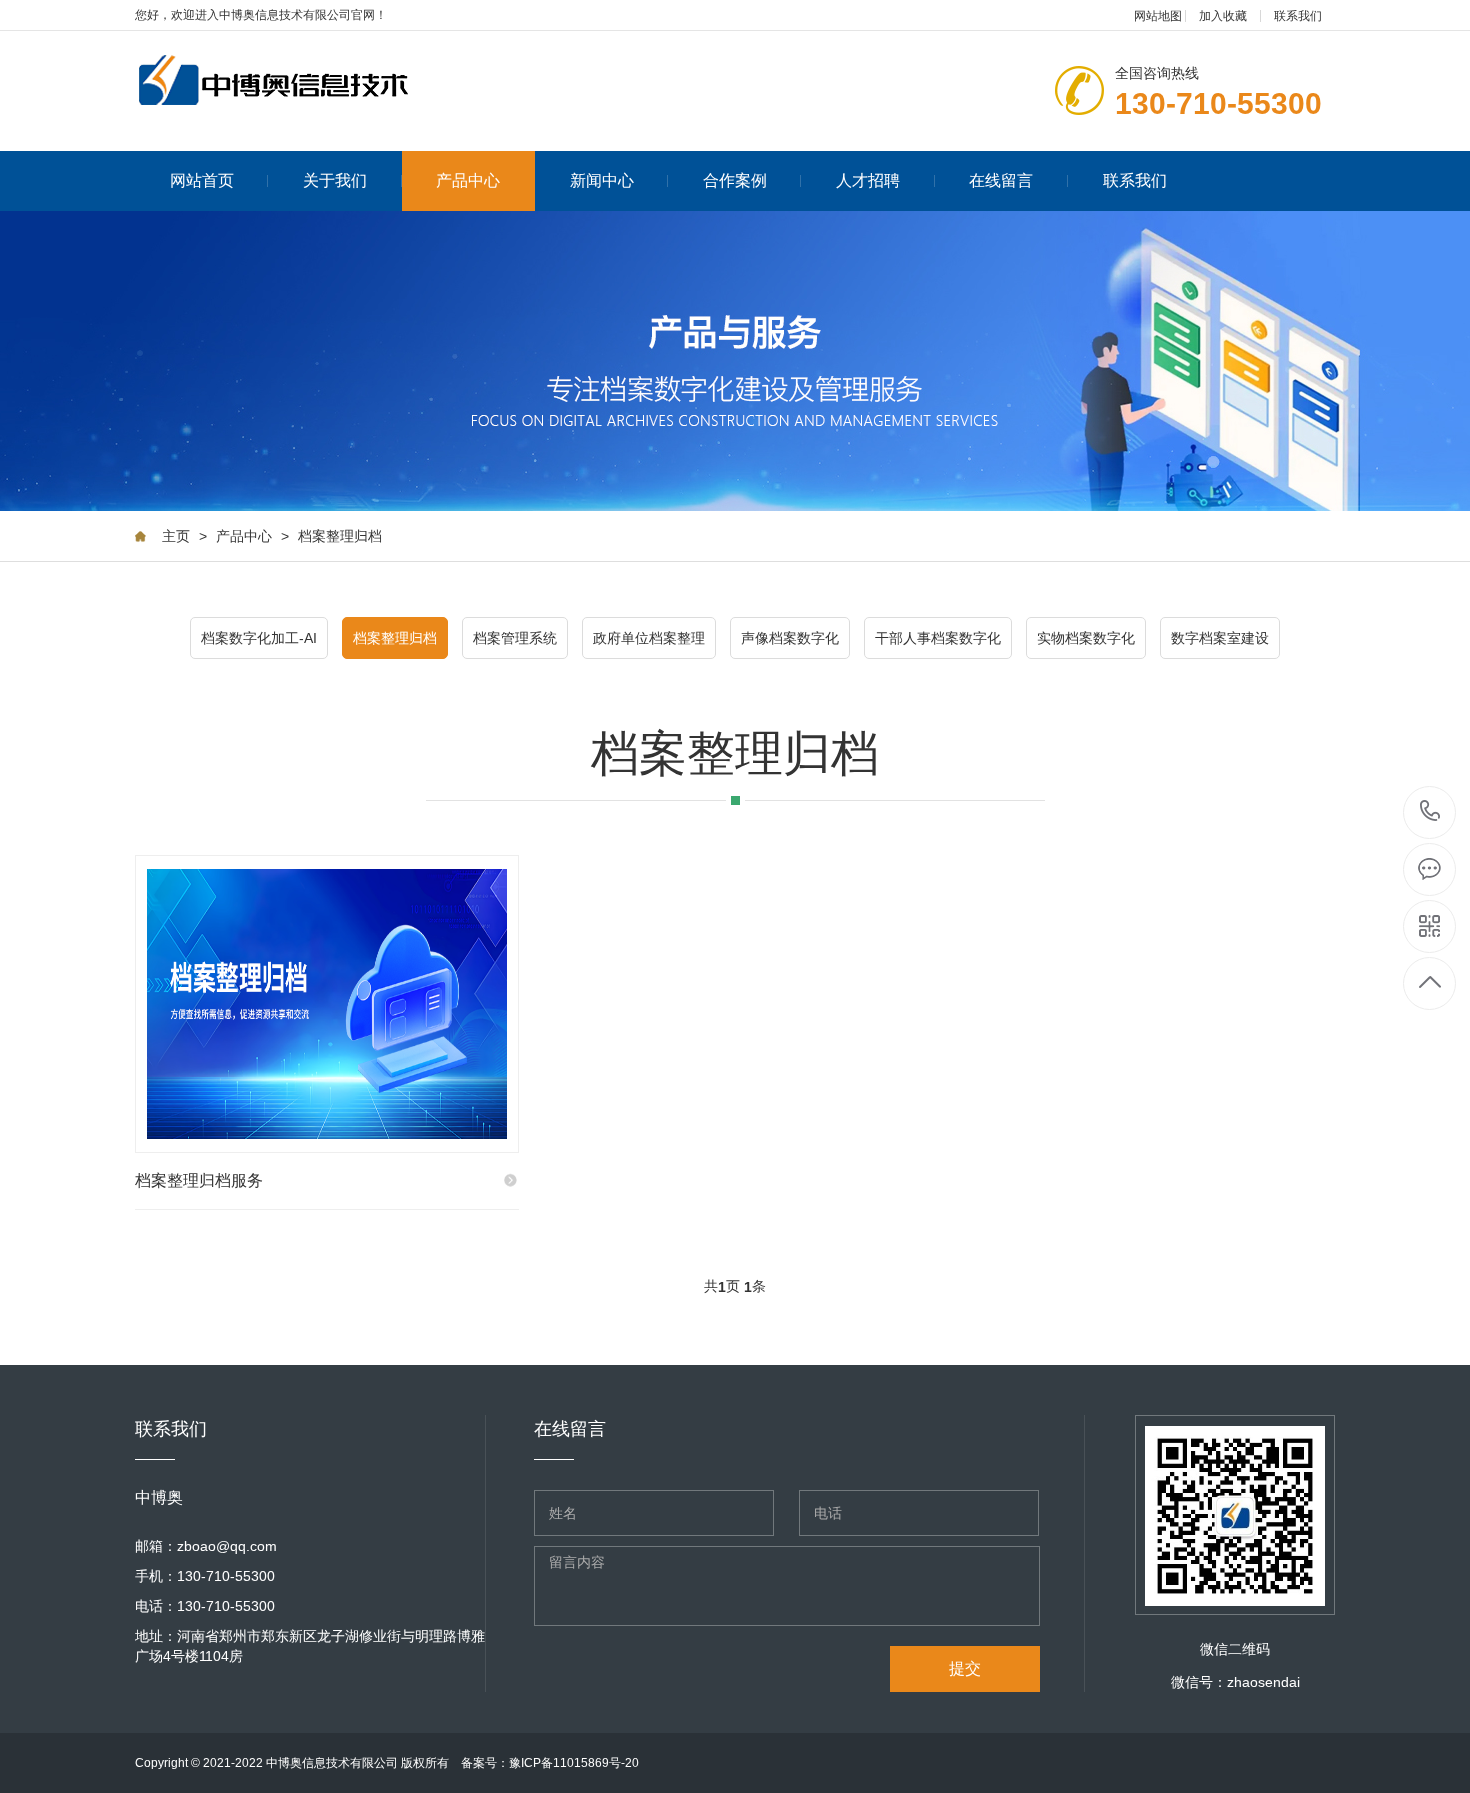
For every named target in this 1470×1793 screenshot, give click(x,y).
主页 (176, 536)
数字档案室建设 (1220, 638)
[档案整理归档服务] (327, 1004)
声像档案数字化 (790, 638)
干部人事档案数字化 (938, 638)
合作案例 (735, 180)
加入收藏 (1223, 16)
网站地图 (1158, 16)
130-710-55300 (1430, 812)
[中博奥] (295, 81)
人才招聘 (868, 180)
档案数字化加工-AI (259, 638)
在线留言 (1001, 180)
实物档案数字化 (1086, 638)
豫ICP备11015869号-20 (574, 1763)
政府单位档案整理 (649, 638)
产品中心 (468, 180)
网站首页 (202, 180)
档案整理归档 (340, 536)
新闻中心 (602, 180)
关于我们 (335, 180)
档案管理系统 (515, 638)
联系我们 (1298, 16)
